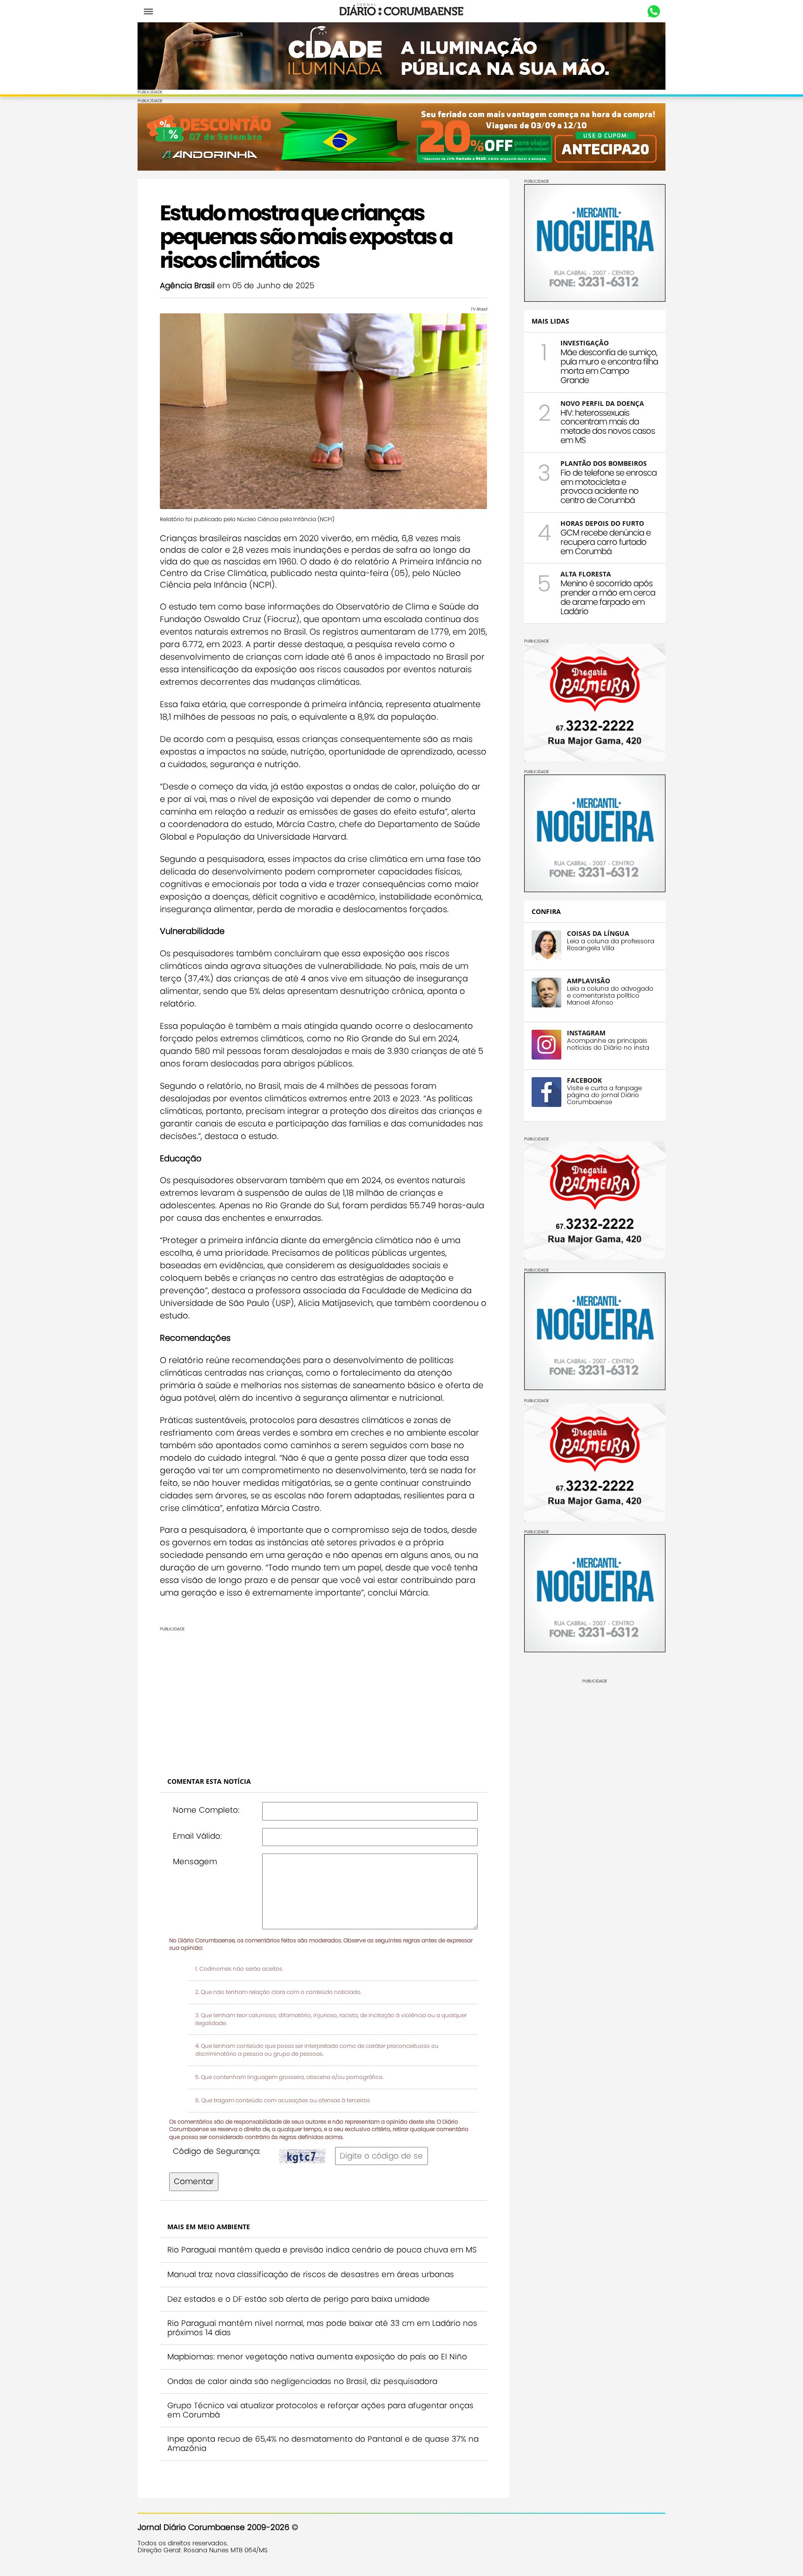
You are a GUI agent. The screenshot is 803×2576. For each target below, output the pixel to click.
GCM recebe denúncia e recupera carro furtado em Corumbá (606, 542)
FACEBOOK (584, 1080)
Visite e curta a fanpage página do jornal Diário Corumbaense (604, 1095)
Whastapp (654, 12)
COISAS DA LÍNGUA (598, 933)
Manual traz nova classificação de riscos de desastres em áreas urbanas (311, 2274)
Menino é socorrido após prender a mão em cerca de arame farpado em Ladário (608, 597)
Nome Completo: (206, 1810)
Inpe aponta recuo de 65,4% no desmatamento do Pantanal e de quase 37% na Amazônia (323, 2444)
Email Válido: (197, 1836)
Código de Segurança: (217, 2151)
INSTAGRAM (586, 1033)
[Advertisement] (323, 1697)
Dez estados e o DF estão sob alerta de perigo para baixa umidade (299, 2299)
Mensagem (195, 1861)
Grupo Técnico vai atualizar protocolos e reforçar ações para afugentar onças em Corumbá (320, 2410)
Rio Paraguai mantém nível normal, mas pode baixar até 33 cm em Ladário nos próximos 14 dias (322, 2328)
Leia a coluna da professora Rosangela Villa (611, 945)
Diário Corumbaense (402, 11)
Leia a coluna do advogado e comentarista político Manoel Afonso (610, 996)
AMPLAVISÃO (589, 981)
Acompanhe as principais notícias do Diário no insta (608, 1044)
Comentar (194, 2181)
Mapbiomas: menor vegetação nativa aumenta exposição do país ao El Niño (317, 2357)
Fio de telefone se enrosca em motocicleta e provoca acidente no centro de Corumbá (609, 486)
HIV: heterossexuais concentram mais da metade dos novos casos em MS (608, 426)
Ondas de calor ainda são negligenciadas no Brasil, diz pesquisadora (302, 2381)
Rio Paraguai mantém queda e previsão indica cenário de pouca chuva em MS (322, 2250)
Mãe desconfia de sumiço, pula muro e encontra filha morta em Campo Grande (609, 366)
